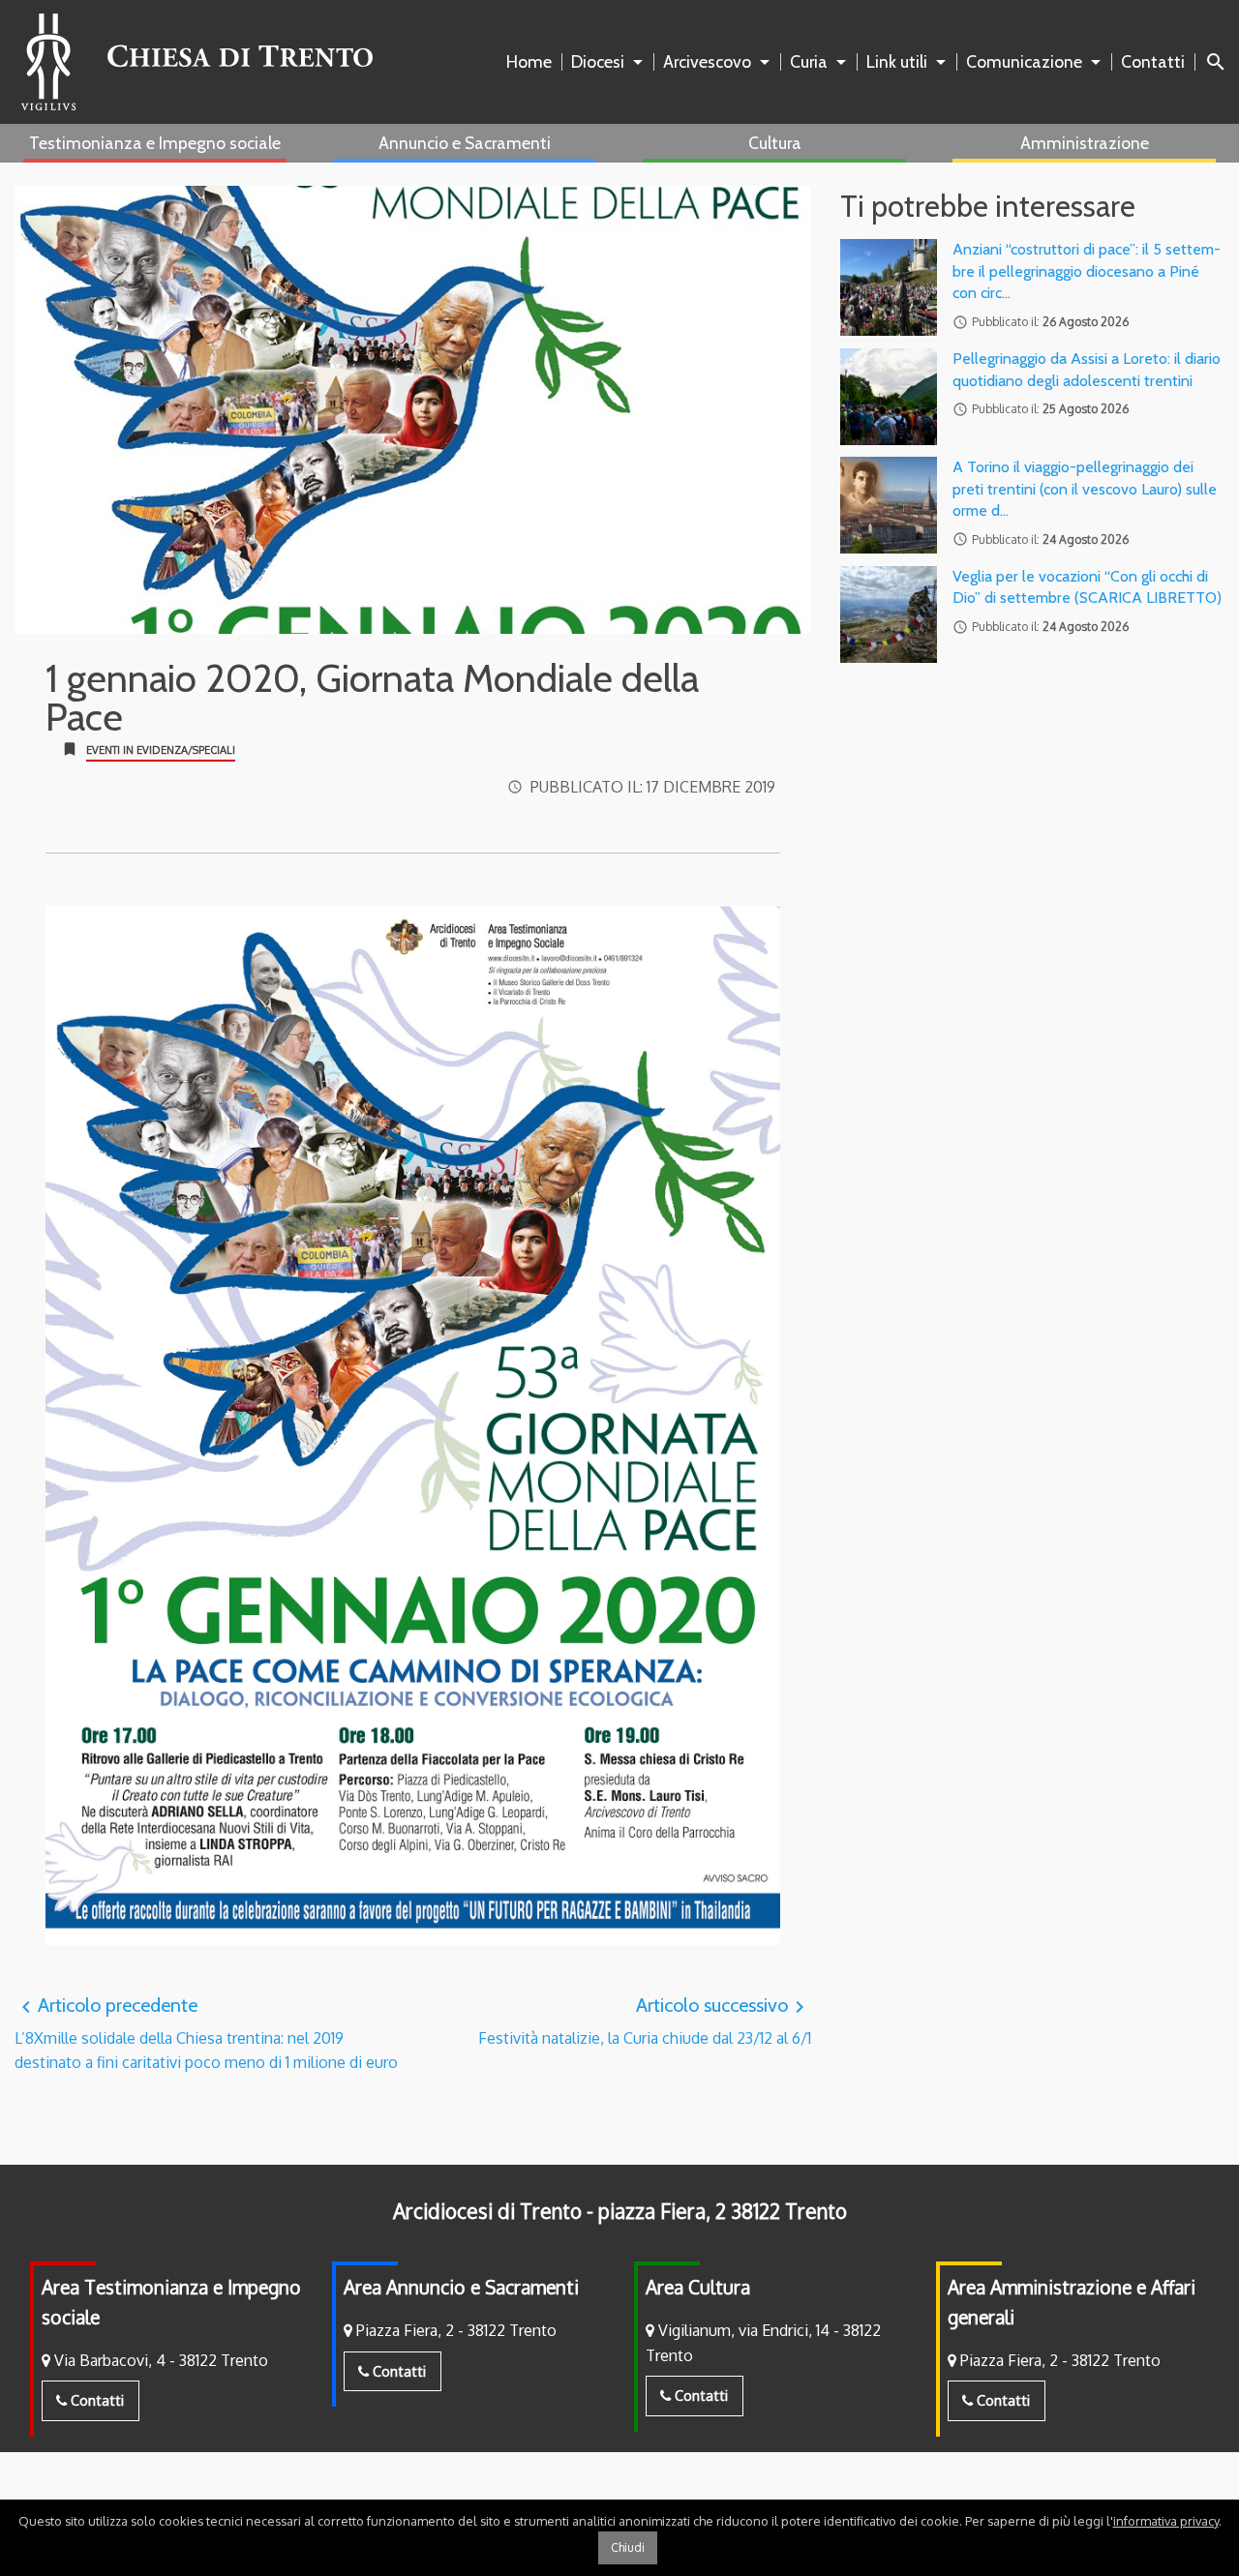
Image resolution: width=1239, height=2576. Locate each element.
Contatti (1153, 61)
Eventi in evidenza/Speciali (161, 750)
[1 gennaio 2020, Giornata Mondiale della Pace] (413, 410)
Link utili (897, 61)
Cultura (775, 143)
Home (529, 61)
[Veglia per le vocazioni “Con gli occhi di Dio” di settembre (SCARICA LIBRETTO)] (889, 614)
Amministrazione (1085, 143)
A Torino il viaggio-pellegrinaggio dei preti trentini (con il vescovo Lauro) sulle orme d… (1085, 489)
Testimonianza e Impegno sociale (155, 143)
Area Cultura (698, 2287)
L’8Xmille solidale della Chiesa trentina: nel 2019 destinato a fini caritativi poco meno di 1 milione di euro (206, 2033)
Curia (809, 61)
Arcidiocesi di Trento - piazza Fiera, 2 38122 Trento (620, 2211)
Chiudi (628, 2547)
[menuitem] (533, 62)
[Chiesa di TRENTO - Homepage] (197, 62)
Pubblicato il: (653, 787)
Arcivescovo (707, 61)
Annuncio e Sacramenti (465, 143)
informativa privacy (1166, 2521)
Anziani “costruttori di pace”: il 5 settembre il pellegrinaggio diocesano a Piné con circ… (1087, 271)
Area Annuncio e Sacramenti (461, 2287)
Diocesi (598, 61)
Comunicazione (1024, 61)
